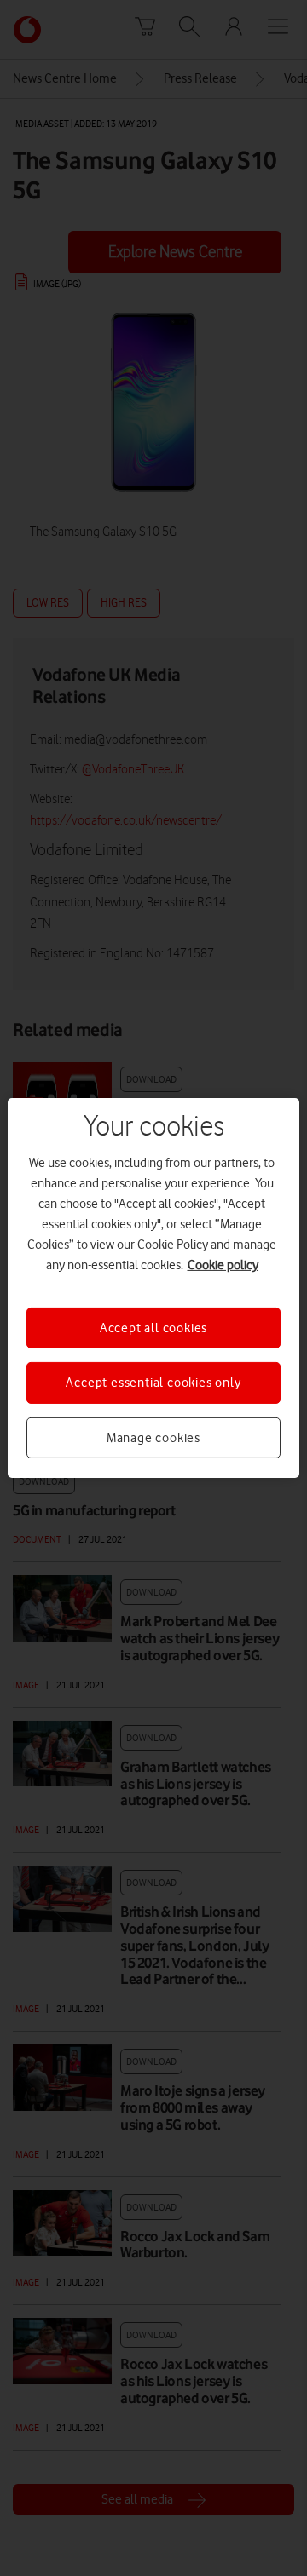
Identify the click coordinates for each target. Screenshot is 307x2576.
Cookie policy (223, 1265)
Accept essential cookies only (153, 1383)
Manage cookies (153, 1438)
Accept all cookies (153, 1328)
